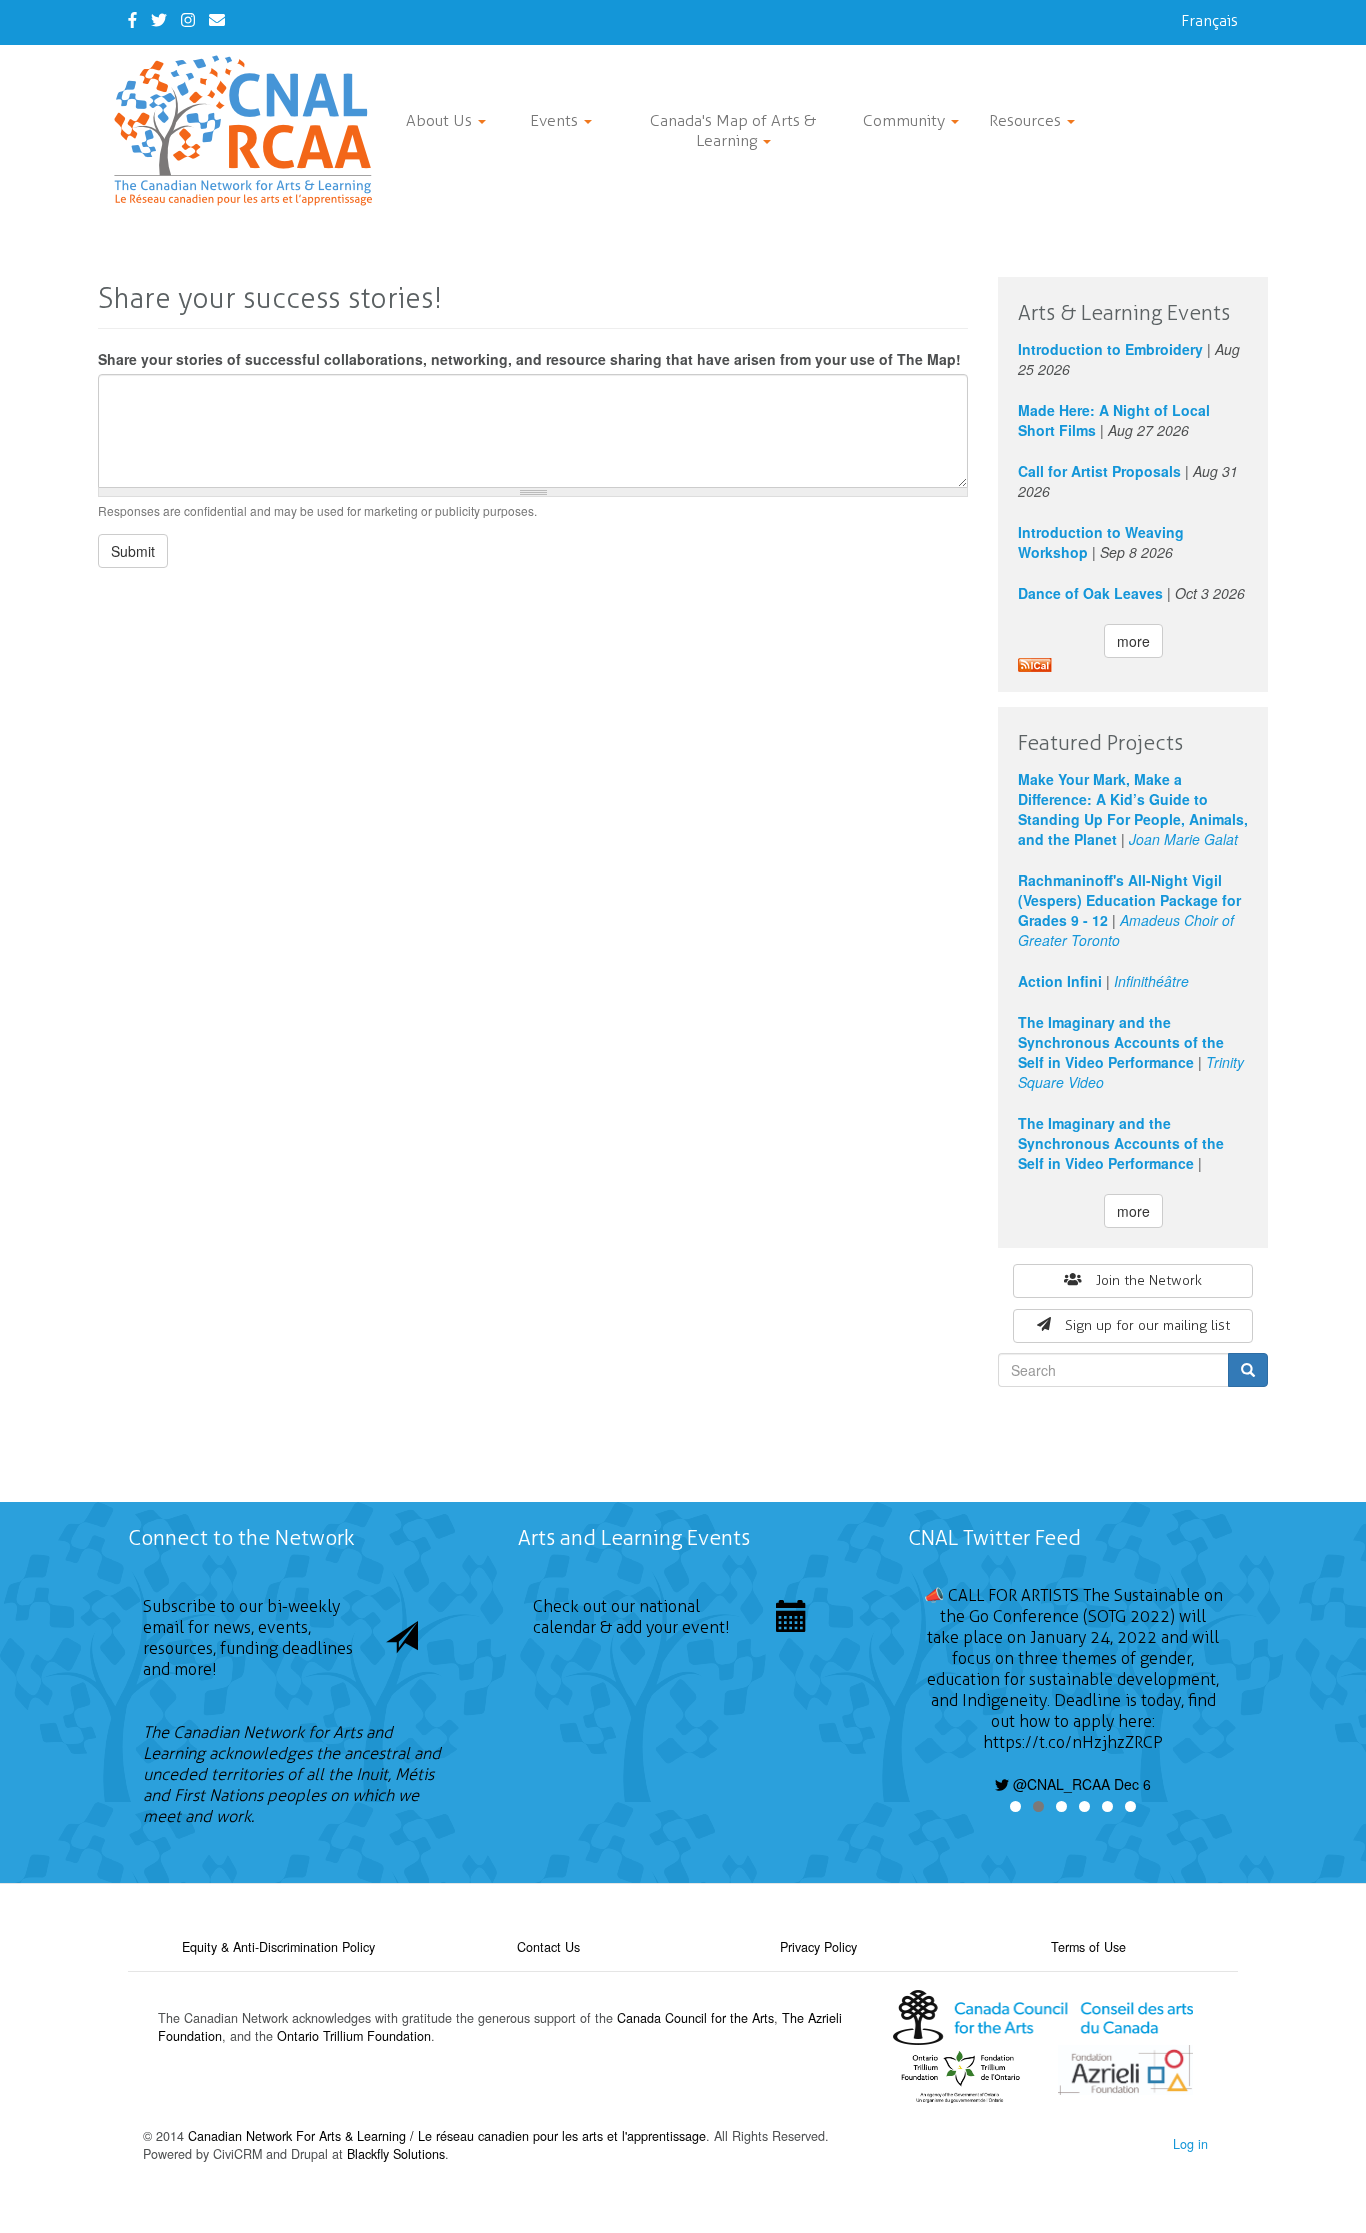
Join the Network (1149, 1280)
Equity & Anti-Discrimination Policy (278, 1947)
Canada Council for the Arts (695, 2018)
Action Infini (1060, 981)
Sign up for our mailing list (1147, 1325)
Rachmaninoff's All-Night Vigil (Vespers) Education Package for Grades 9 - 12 (1129, 900)
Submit (133, 551)
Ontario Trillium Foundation (354, 2036)
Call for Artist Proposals (1099, 471)
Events (556, 120)
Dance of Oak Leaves (1090, 593)
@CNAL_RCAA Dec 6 (1080, 1784)
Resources (1027, 120)
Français (1209, 20)
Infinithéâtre (1151, 981)
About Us (441, 120)
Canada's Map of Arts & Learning (733, 130)
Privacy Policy (818, 1947)
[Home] (250, 130)
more (1133, 641)
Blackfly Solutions (396, 2154)
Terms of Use (1088, 1947)
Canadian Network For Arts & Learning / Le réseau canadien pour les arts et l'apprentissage (447, 2136)
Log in (1190, 2144)
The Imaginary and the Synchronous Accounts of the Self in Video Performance (1121, 1042)
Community (906, 120)
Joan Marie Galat (1183, 839)
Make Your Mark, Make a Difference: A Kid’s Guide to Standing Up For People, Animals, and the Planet (1133, 809)
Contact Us (548, 1947)
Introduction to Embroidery (1110, 349)
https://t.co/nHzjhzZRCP (1073, 1742)
